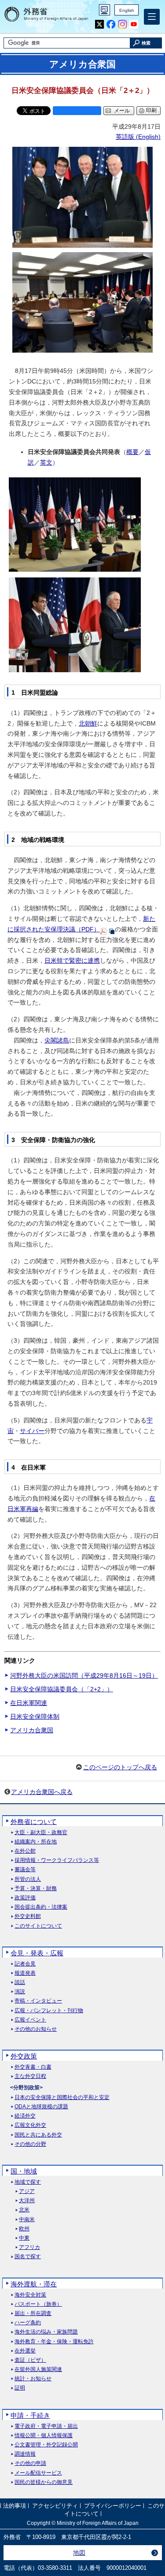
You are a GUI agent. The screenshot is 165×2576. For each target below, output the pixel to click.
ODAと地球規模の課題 (41, 2107)
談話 (20, 1982)
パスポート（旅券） (38, 2304)
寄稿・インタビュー (38, 2001)
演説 (20, 1992)
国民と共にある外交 (38, 2135)
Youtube (134, 24)
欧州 (24, 2229)
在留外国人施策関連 (38, 2369)
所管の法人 (28, 1879)
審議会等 (25, 1870)
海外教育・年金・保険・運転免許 (54, 2342)
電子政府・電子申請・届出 (46, 2426)
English (127, 10)
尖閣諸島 (57, 1040)
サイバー (32, 1431)
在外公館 (25, 1851)
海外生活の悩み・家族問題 (46, 2332)
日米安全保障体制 (35, 1716)
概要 (132, 452)
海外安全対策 (30, 2295)
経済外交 (25, 2116)
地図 (79, 2553)
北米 (24, 2210)
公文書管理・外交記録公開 (46, 2445)
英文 (46, 462)
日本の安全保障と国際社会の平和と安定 (62, 2098)
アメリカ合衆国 (32, 1730)
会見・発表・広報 (37, 1953)
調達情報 (25, 2454)
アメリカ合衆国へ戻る (42, 1792)
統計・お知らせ (33, 2379)
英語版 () (138, 137)
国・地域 (24, 2171)
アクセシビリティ (55, 2506)
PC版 (104, 10)
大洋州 (27, 2201)
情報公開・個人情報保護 (44, 2436)
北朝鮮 (88, 723)
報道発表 (25, 1973)
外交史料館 (28, 1916)
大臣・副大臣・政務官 (41, 1833)
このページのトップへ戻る (120, 1767)
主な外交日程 (30, 2076)
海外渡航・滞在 (34, 2284)
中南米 (27, 2220)
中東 (24, 2238)
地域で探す (28, 2182)
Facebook (111, 24)
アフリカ (29, 2247)
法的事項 (15, 2506)
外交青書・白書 (33, 2067)
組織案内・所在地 (36, 1842)
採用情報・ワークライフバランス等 (57, 1860)
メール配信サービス (38, 2473)
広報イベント (30, 2020)
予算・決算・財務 (36, 1889)
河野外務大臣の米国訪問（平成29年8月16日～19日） (84, 1675)
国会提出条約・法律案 (41, 1907)
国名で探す (28, 2257)
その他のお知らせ (36, 2029)
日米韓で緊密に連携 (72, 960)
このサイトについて (38, 1926)
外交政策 (24, 2056)
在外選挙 (25, 2351)
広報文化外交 (30, 2125)
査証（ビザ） (30, 2360)
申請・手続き (30, 2415)
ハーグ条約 (28, 2323)
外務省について (34, 1822)
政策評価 (25, 1898)
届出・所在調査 (33, 2314)
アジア (27, 2191)
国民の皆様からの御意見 (44, 2482)
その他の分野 (30, 2144)
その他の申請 (30, 2463)
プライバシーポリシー (113, 2506)
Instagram (123, 24)
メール (122, 111)
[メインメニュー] (152, 17)
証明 (20, 2388)
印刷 (151, 110)
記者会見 (25, 1964)
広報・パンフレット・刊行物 (49, 2011)
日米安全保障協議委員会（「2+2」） (62, 1689)
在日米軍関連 (29, 1703)
